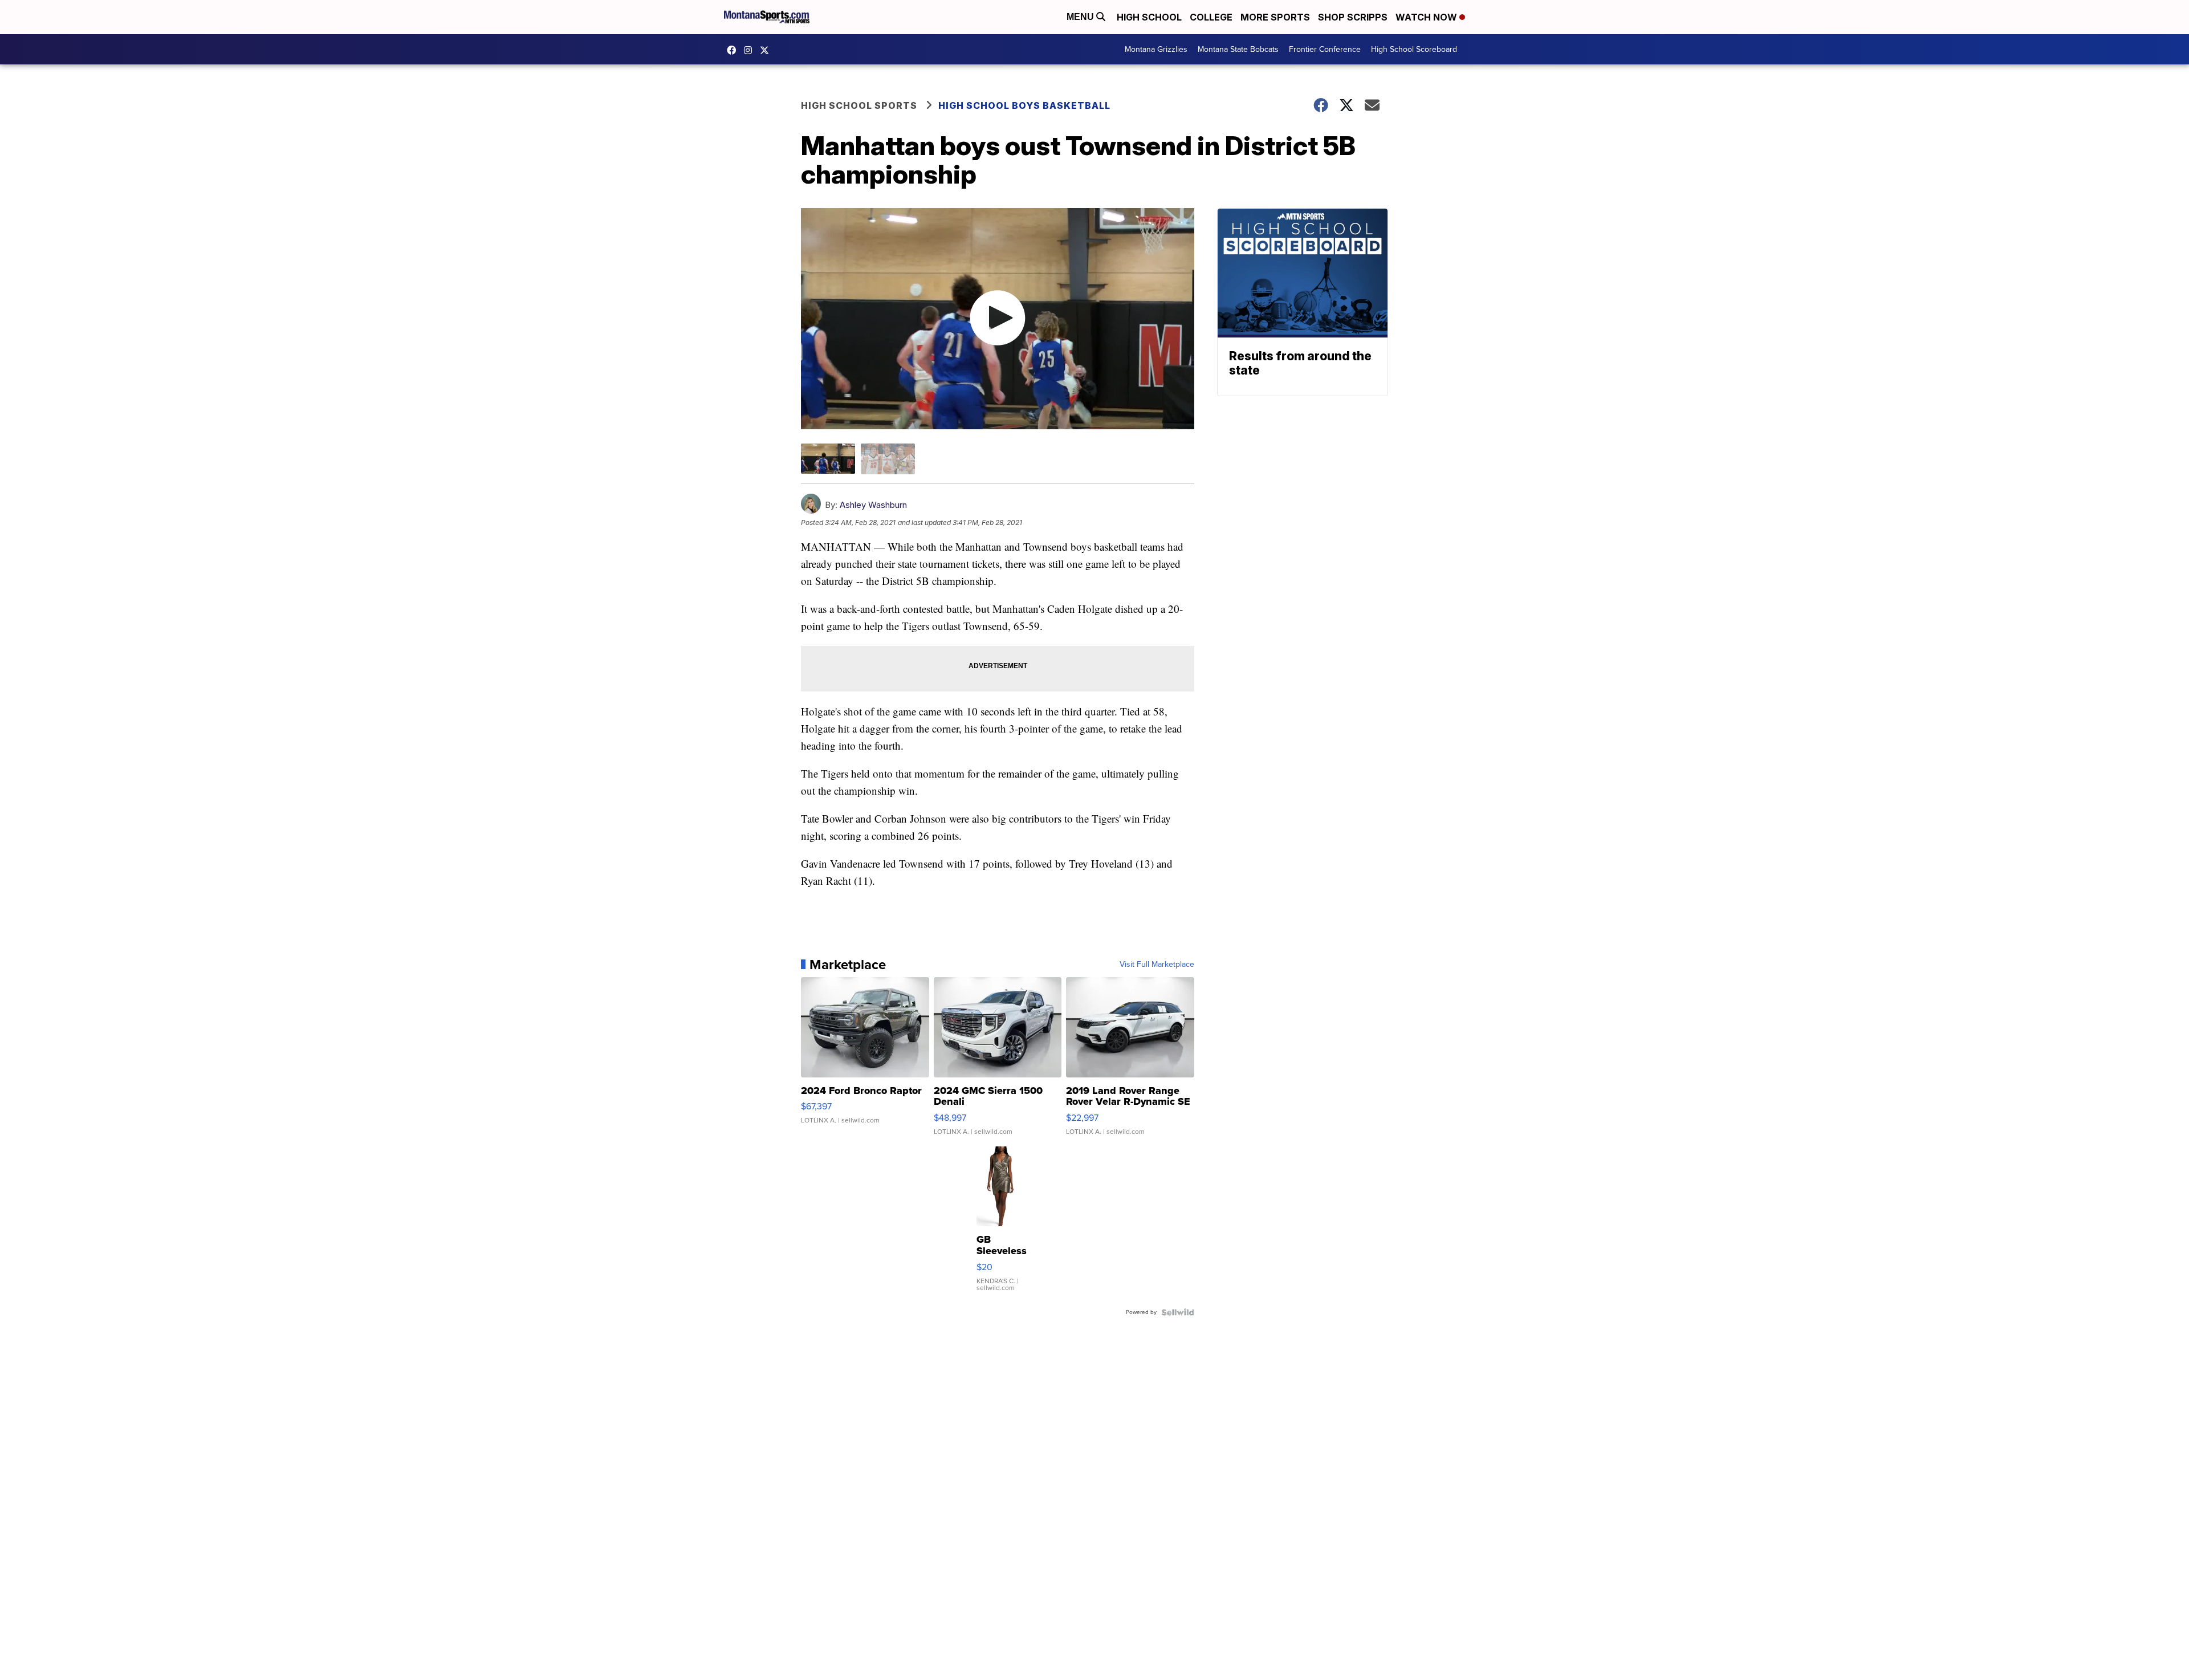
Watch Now (1427, 17)
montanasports (734, 50)
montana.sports (751, 50)
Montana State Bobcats (1238, 49)
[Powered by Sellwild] (1178, 1312)
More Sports (1275, 17)
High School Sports (859, 105)
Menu (1081, 17)
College (1211, 17)
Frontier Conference (1325, 49)
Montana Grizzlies (1156, 49)
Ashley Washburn (873, 505)
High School (1149, 17)
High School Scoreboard (1414, 49)
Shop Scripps (1353, 17)
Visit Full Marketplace (1157, 965)
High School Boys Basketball (1024, 105)
